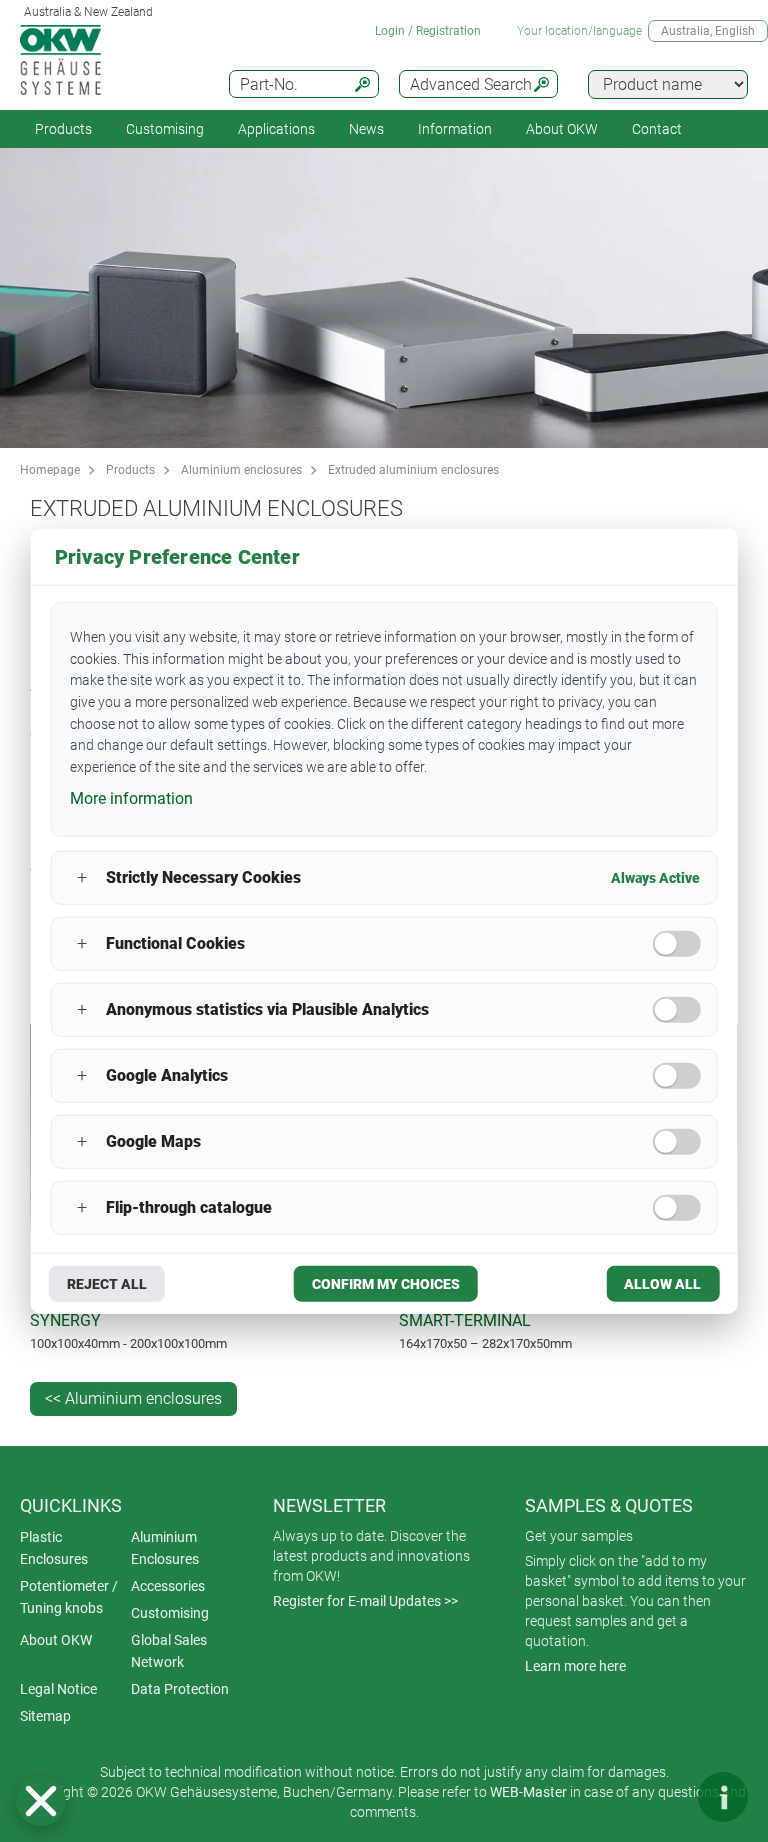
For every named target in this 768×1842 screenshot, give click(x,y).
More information (131, 798)
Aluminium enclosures (241, 470)
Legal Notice (58, 1689)
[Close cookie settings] (41, 1801)
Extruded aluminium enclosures (413, 470)
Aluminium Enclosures (165, 1548)
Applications (276, 129)
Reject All (107, 1283)
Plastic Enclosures (54, 1548)
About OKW (56, 1640)
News (366, 129)
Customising (165, 129)
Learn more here (575, 1666)
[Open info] (723, 1797)
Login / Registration (428, 31)
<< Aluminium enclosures (133, 1398)
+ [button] (82, 877)
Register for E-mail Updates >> (365, 1601)
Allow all (662, 1283)
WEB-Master (528, 1792)
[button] (41, 1801)
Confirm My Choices (386, 1283)
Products (63, 129)
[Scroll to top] (663, 1797)
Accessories (168, 1586)
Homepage (50, 470)
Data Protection (180, 1689)
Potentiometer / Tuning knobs (69, 1597)
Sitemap (45, 1716)
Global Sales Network (169, 1651)
